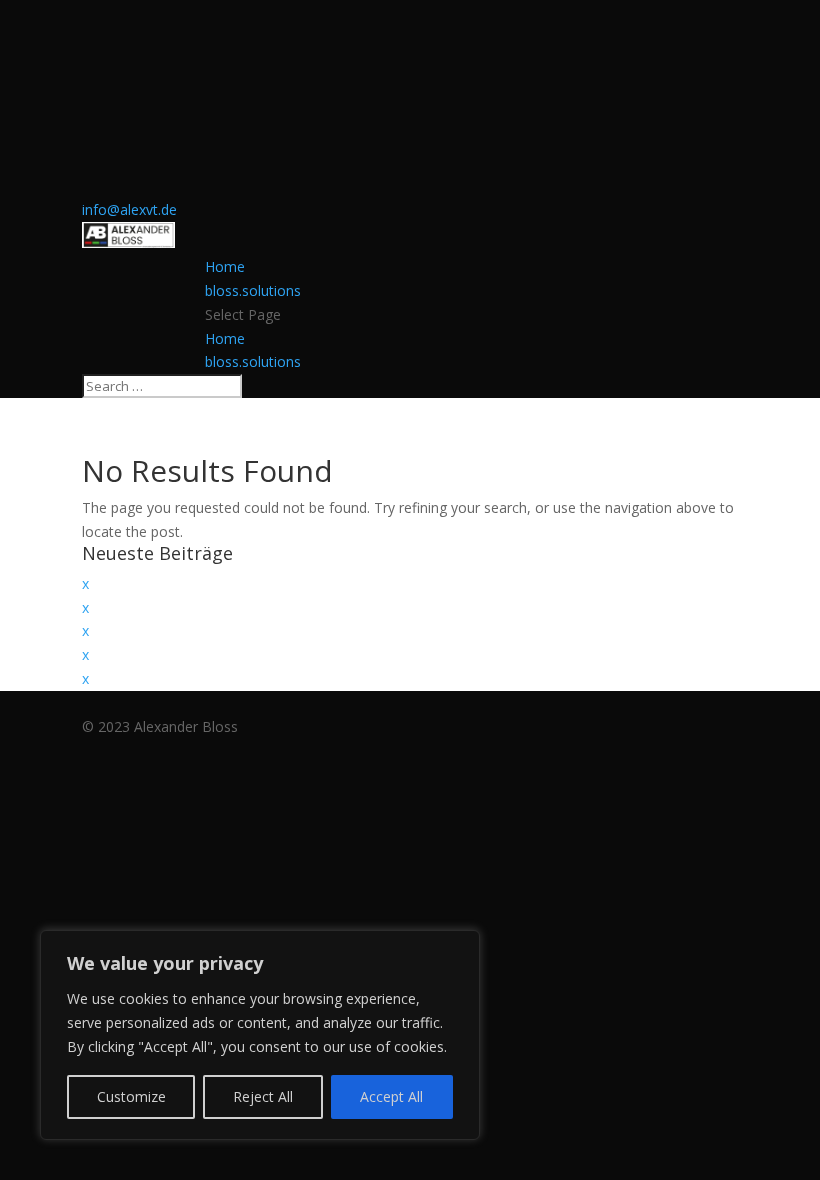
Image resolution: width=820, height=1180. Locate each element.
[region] (260, 1035)
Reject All (263, 1096)
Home (225, 266)
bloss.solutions (253, 290)
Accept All (391, 1096)
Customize (131, 1096)
